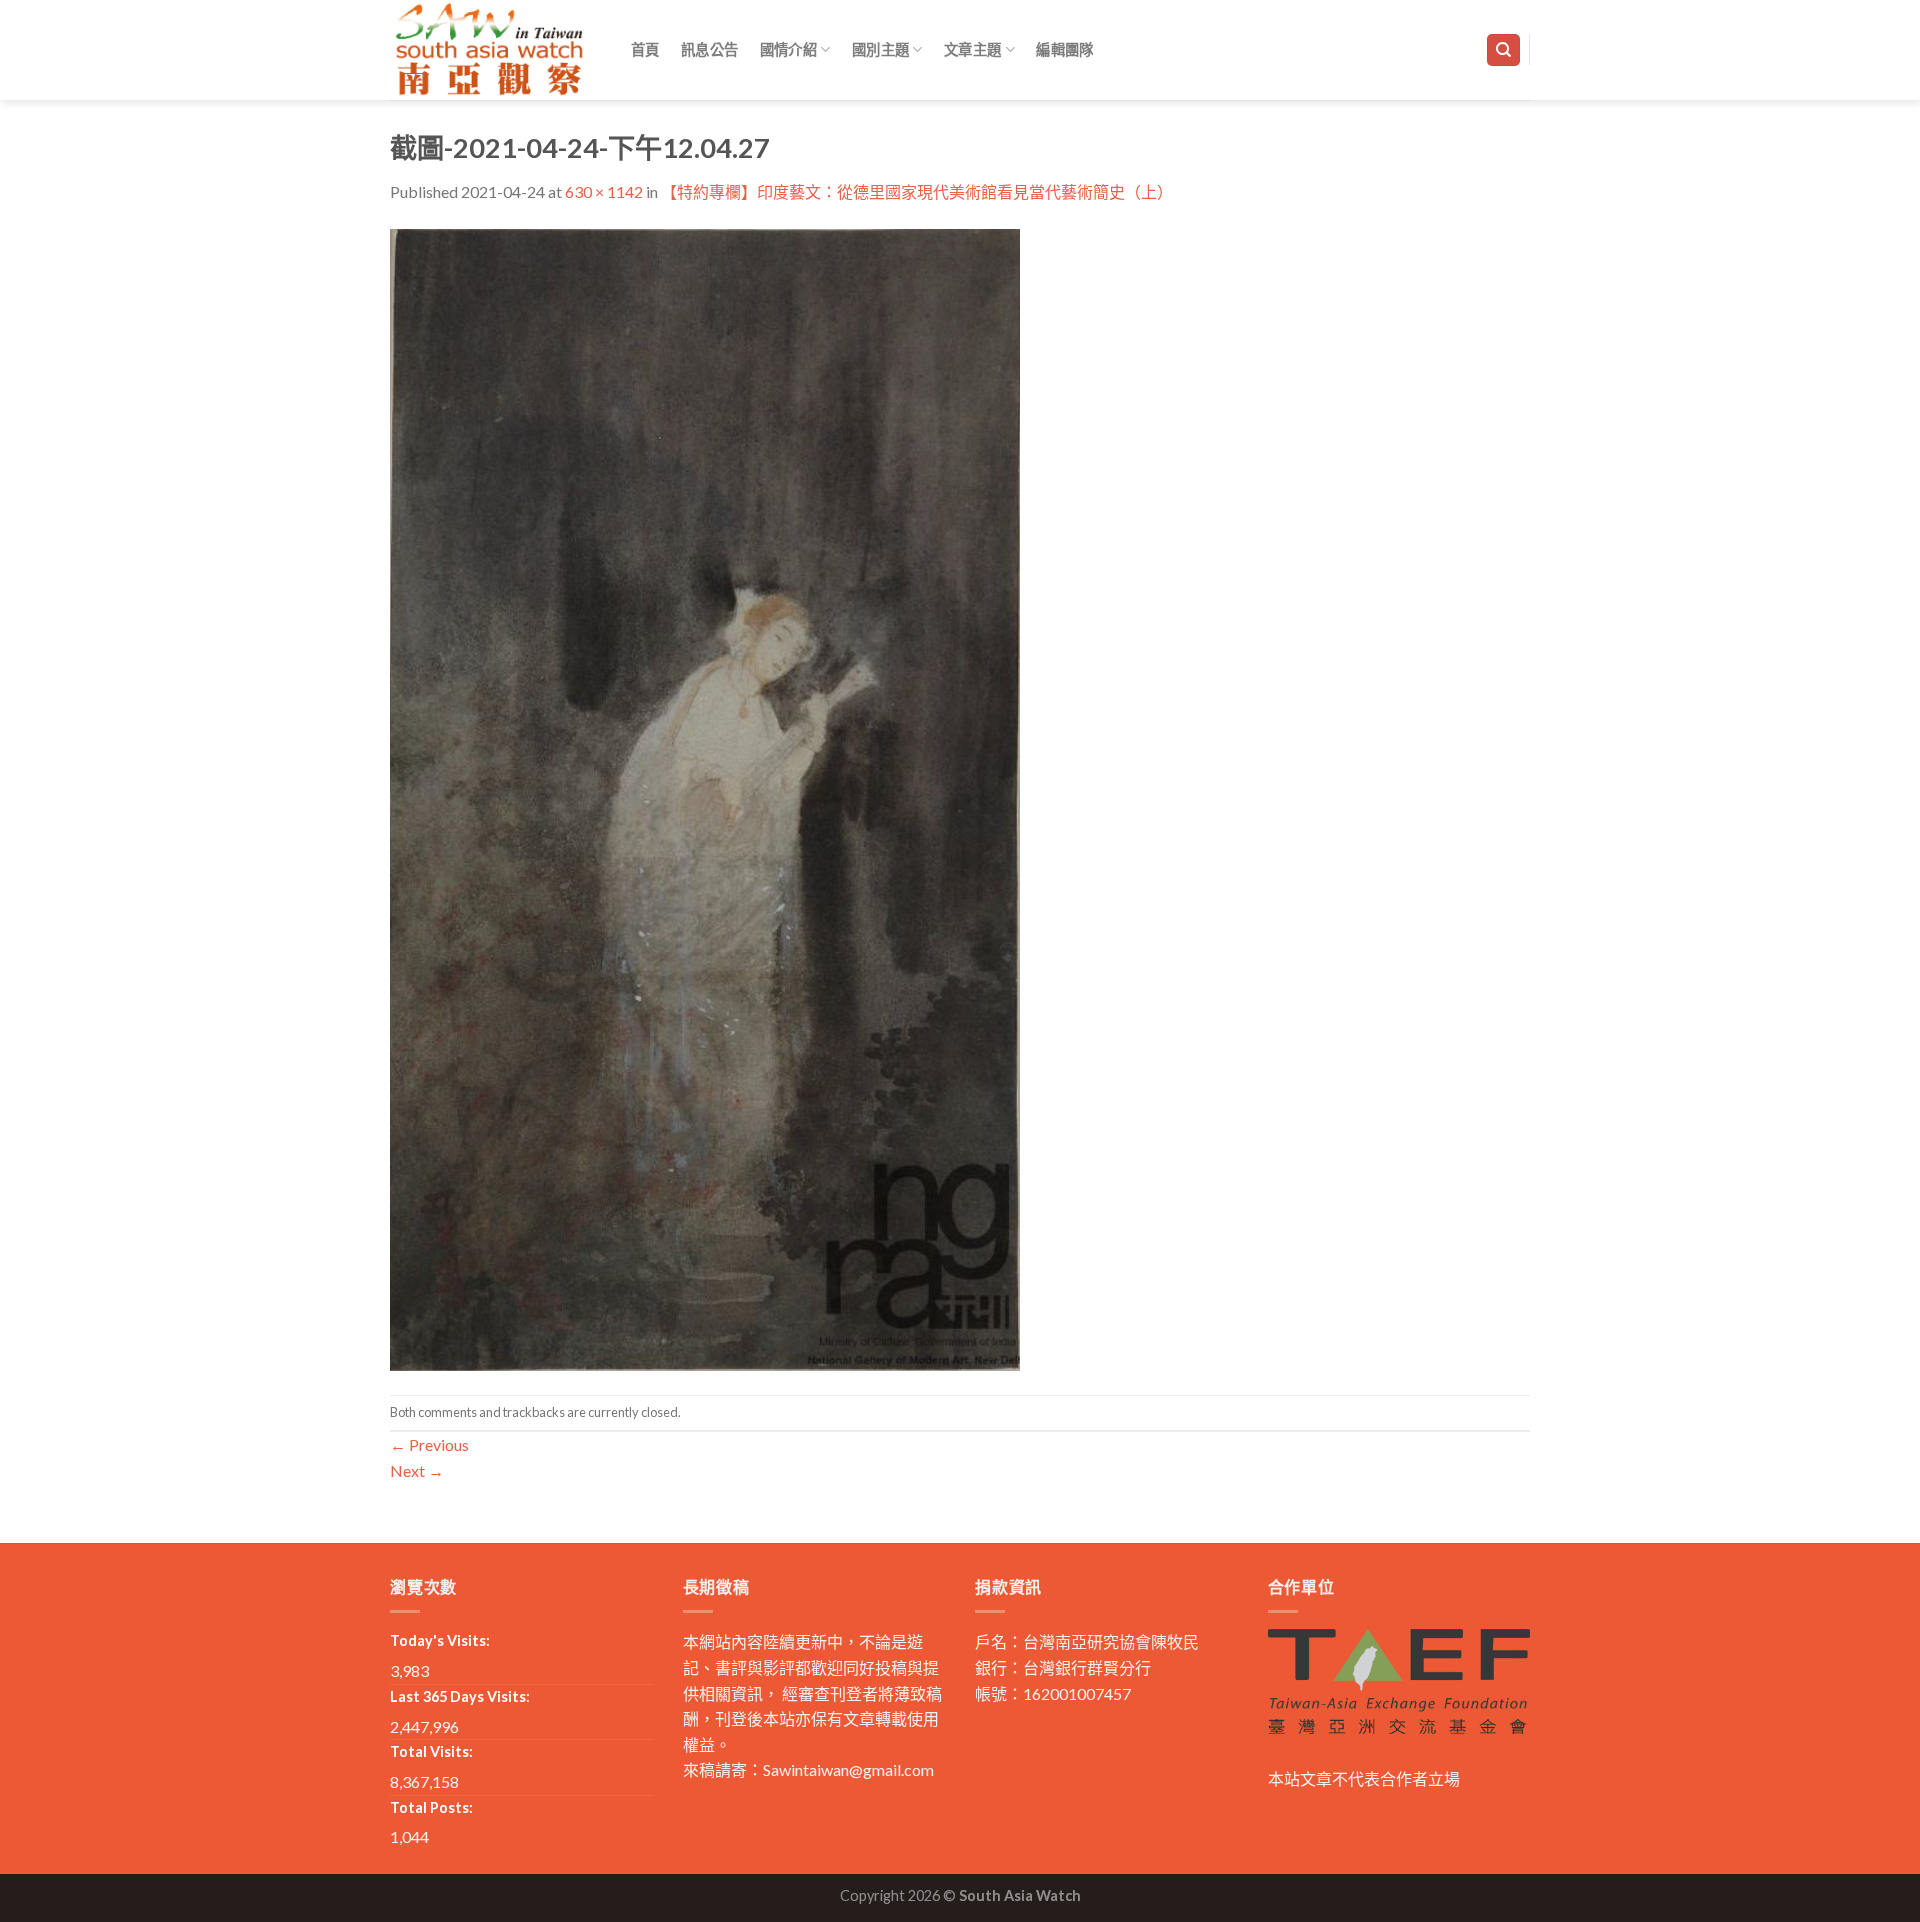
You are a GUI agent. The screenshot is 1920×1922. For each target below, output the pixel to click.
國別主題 (880, 49)
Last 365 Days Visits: (460, 1696)
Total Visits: (431, 1751)
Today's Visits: (440, 1640)
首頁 (645, 49)
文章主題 (972, 49)
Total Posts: (431, 1807)
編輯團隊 (1064, 49)
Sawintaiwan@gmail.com (848, 1769)
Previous (429, 1444)
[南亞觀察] (490, 49)
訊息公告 (709, 49)
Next (417, 1470)
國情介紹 (788, 49)
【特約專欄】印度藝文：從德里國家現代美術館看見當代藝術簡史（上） (917, 191)
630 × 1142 (604, 191)
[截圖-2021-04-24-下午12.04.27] (705, 797)
